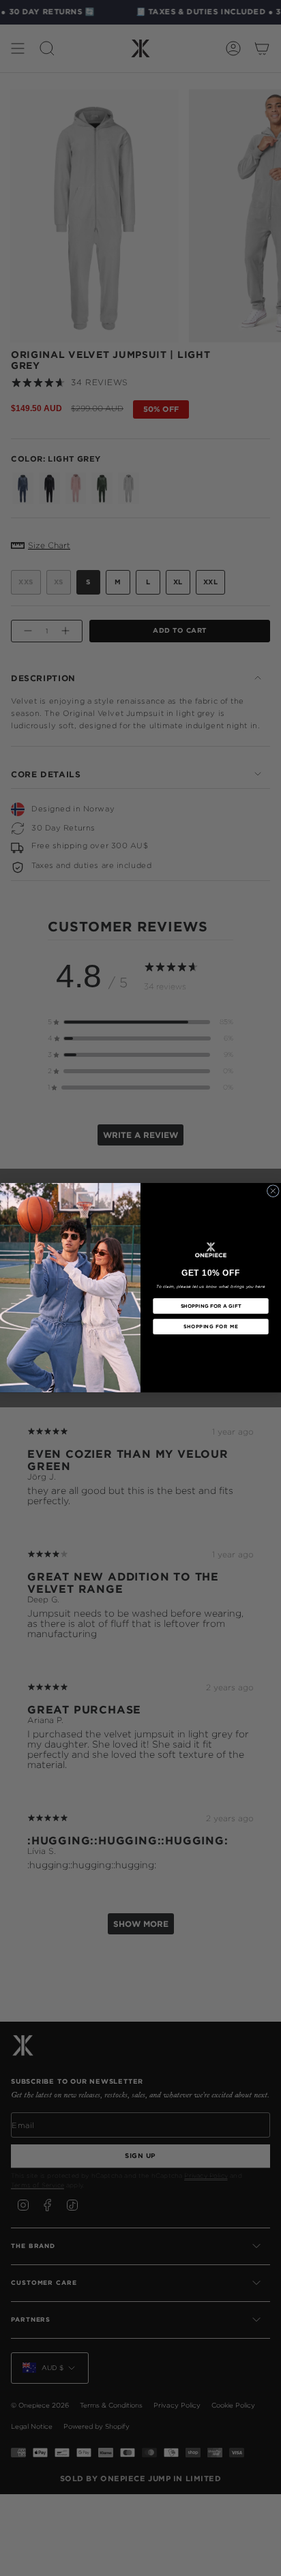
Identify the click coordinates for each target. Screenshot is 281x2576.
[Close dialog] (273, 1191)
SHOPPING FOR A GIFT (211, 1306)
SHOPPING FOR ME (211, 1327)
